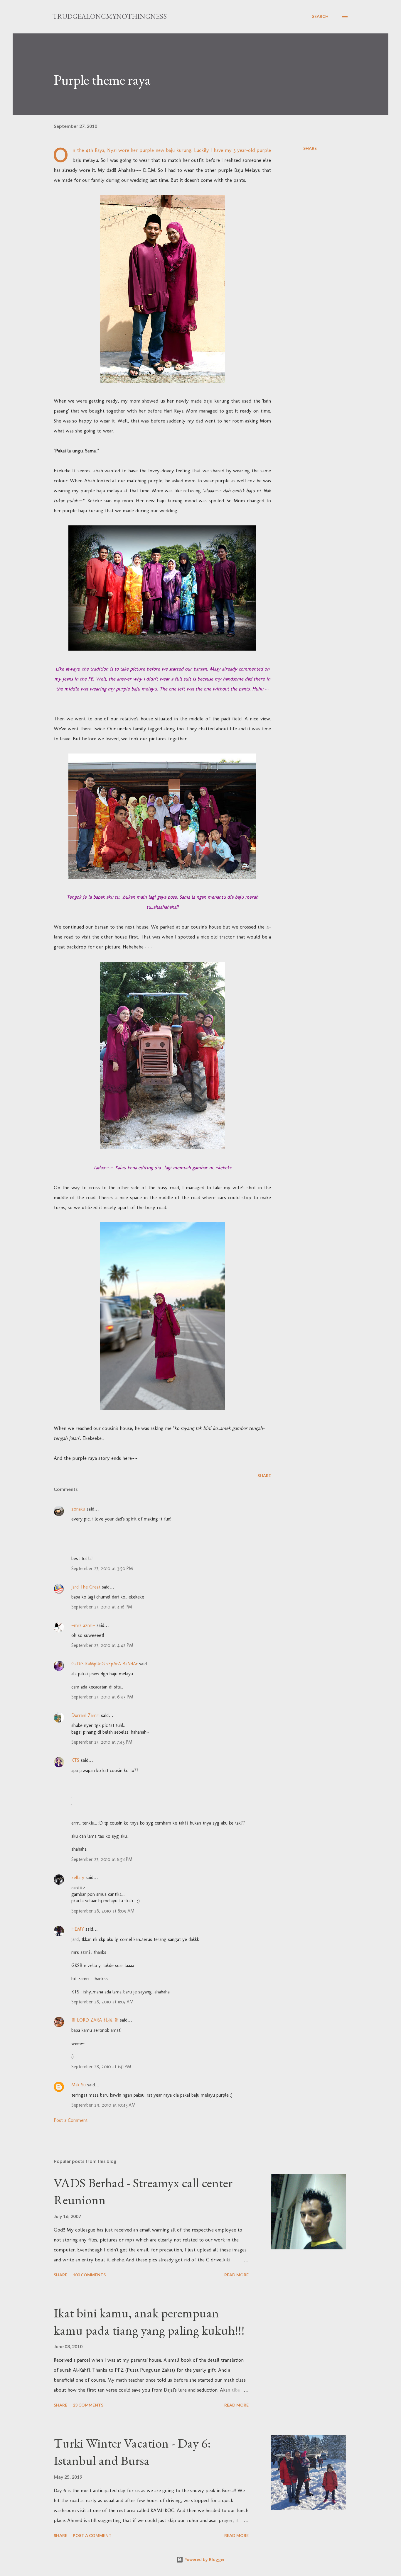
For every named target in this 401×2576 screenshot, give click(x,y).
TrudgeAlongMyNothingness (110, 16)
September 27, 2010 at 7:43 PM (102, 1742)
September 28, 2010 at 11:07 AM (102, 2002)
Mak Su (79, 2085)
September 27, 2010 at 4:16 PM (102, 1607)
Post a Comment (71, 2120)
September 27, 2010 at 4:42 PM (102, 1645)
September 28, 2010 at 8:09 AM (103, 1911)
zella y (78, 1877)
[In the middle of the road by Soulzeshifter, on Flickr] (162, 1408)
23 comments (88, 2405)
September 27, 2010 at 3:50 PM (102, 1568)
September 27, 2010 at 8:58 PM (102, 1859)
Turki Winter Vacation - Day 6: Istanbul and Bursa (132, 2452)
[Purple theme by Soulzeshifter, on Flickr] (162, 381)
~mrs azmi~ (83, 1625)
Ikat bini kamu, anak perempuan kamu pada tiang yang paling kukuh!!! (149, 2322)
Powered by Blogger (204, 2559)
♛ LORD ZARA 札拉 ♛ (95, 2020)
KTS (75, 1760)
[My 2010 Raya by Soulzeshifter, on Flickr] (162, 649)
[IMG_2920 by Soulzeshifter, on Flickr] (162, 1148)
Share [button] (310, 148)
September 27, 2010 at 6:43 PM (102, 1697)
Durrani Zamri (85, 1715)
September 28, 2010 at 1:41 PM (101, 2067)
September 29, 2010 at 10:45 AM (103, 2105)
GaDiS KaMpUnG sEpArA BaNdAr (105, 1664)
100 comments (89, 2275)
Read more (236, 2275)
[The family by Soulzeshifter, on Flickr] (162, 877)
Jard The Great (86, 1587)
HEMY (78, 1929)
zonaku (78, 1509)
